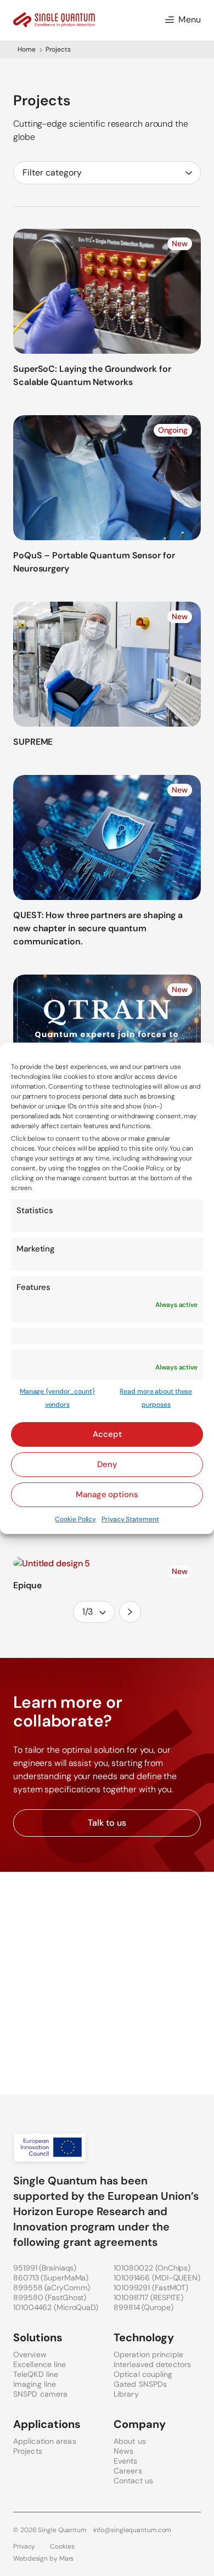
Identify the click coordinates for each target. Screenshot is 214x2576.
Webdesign (30, 2558)
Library (126, 2394)
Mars (67, 2558)
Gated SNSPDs (140, 2384)
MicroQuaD (76, 2307)
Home (27, 49)
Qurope (157, 2307)
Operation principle (148, 2354)
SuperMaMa (64, 2278)
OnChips (173, 2268)
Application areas (45, 2441)
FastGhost (66, 2297)
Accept (107, 1434)
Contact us (133, 2481)
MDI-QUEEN (176, 2278)
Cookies (62, 2546)
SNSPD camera (40, 2394)
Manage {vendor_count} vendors (57, 1398)
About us (130, 2441)
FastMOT (170, 2288)
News (123, 2451)
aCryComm (67, 2288)
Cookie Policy (75, 1519)
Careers (128, 2471)
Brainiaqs (58, 2268)
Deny (107, 1464)
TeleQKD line (36, 2374)
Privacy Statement (130, 1519)
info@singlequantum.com (133, 2530)
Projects (28, 2451)
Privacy (24, 2546)
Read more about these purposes (156, 1398)
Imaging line (35, 2384)
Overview (30, 2354)
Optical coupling (143, 2374)
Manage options (107, 1494)
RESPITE (167, 2297)
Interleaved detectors (152, 2364)
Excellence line (40, 2364)
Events (126, 2461)
